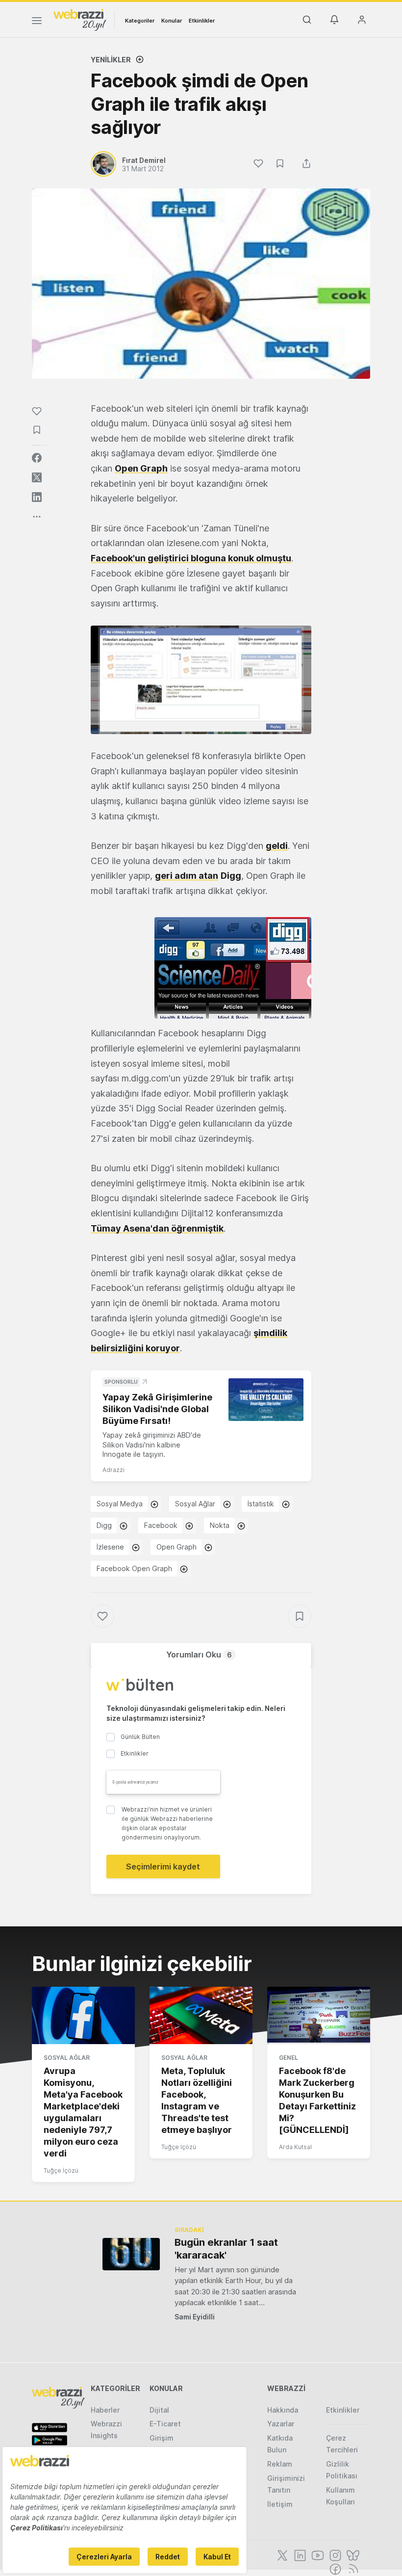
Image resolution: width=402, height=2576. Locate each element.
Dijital (159, 2410)
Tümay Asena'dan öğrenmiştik (157, 1228)
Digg (104, 1525)
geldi (277, 846)
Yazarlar (281, 2424)
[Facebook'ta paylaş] (37, 458)
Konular (172, 21)
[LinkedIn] (299, 2554)
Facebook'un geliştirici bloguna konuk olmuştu (191, 558)
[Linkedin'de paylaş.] (37, 497)
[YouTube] (317, 2554)
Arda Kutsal (295, 2147)
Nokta (220, 1525)
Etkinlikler (202, 21)
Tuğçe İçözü (61, 2170)
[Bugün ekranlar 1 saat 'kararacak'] (131, 2254)
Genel (289, 2058)
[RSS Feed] (352, 2568)
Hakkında (283, 2410)
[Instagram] (334, 2554)
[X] (281, 2554)
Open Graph (141, 468)
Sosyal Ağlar (195, 1504)
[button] (201, 680)
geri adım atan (187, 876)
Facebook (161, 1525)
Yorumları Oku (199, 1655)
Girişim (162, 2438)
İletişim (280, 2504)
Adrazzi (113, 1470)
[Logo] (80, 19)
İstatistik (261, 1504)
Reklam (280, 2464)
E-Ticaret (165, 2424)
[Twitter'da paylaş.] (37, 477)
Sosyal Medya (120, 1504)
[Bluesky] (352, 2554)
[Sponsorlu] (266, 1399)
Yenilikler (111, 60)
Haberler (105, 2410)
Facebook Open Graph (134, 1568)
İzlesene (110, 1547)
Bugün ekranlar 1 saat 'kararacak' (226, 2249)
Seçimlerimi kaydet (163, 1866)
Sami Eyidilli (195, 2317)
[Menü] (37, 22)
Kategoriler (140, 21)
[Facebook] (334, 2568)
